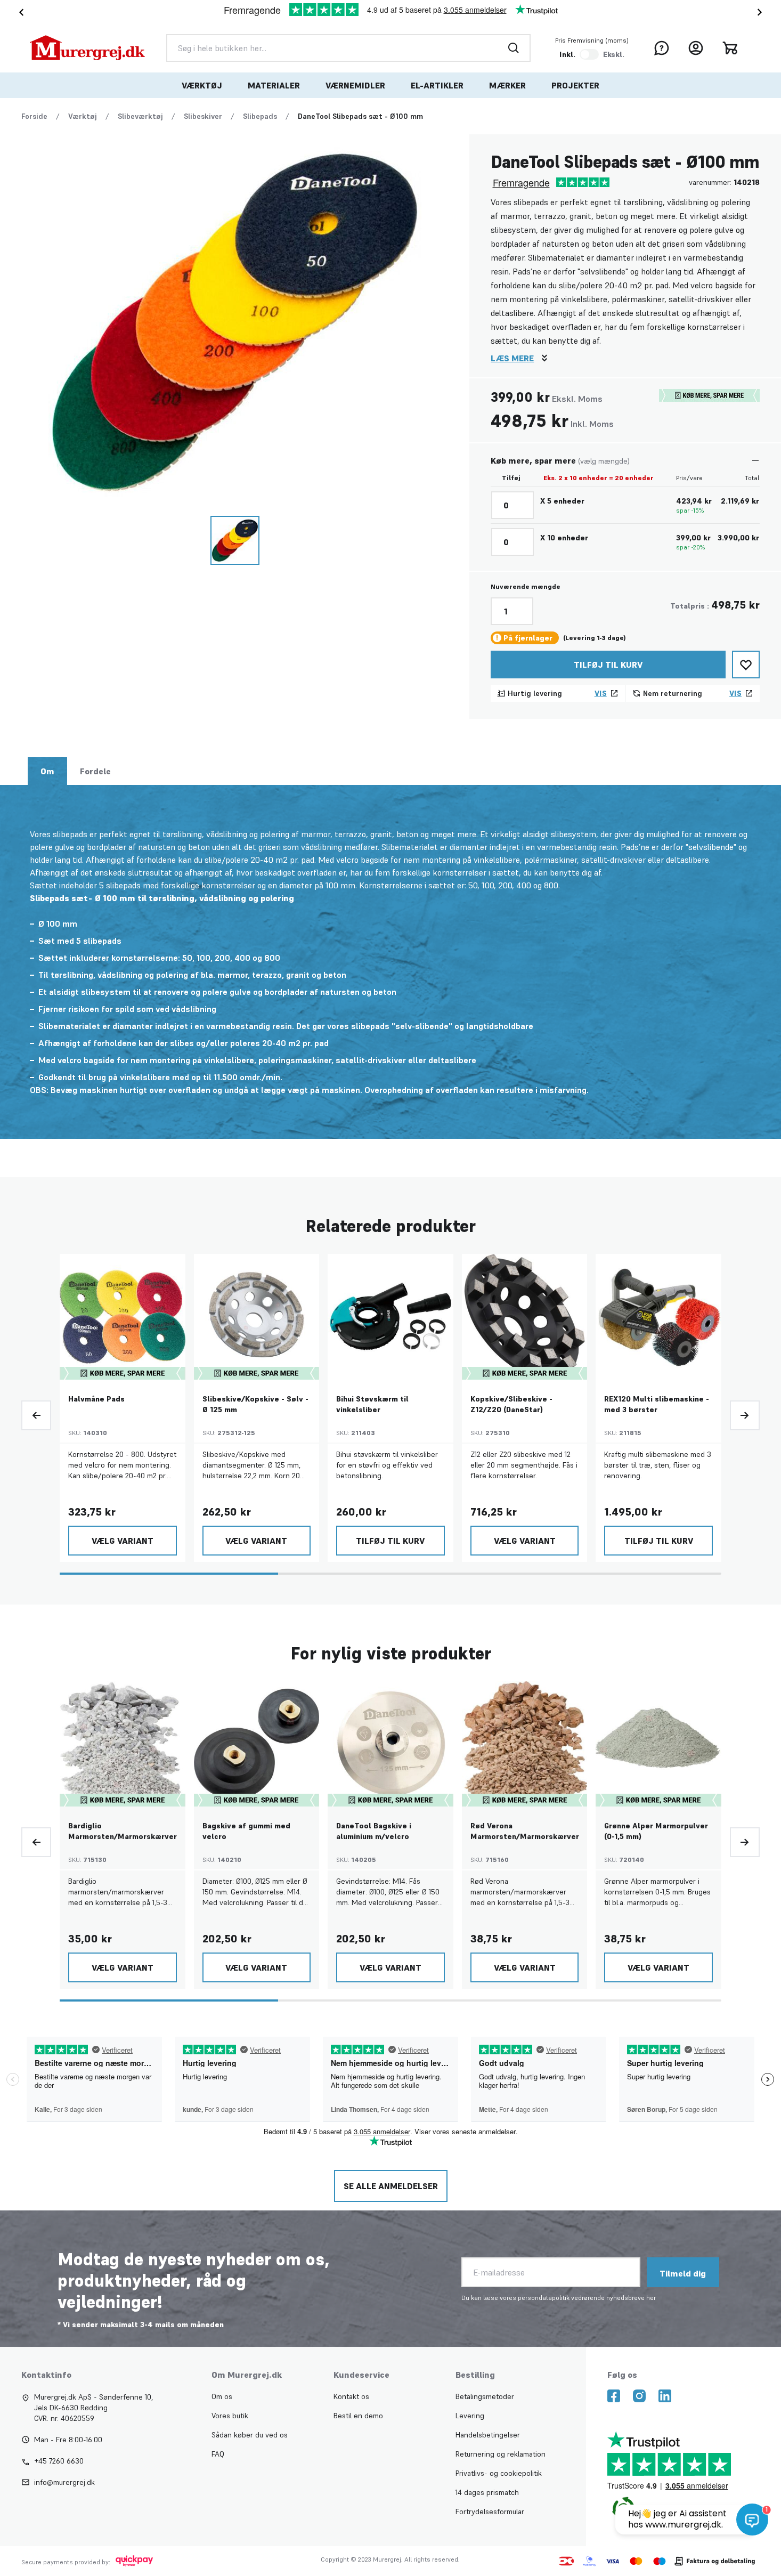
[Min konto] (696, 48)
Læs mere (512, 358)
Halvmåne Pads (96, 1399)
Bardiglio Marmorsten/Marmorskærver (123, 1831)
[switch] (589, 54)
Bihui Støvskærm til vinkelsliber (372, 1404)
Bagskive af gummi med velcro (246, 1831)
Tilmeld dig (683, 2273)
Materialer (274, 85)
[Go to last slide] (19, 12)
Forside (34, 116)
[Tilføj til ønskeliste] (746, 665)
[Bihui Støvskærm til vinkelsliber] (390, 1317)
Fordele (95, 771)
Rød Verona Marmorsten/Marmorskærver (525, 1831)
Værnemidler (355, 85)
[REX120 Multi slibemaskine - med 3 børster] (658, 1317)
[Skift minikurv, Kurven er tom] (730, 48)
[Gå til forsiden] (87, 48)
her (651, 2298)
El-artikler (437, 85)
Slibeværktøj (140, 116)
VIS (601, 693)
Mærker (507, 85)
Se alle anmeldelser (391, 2186)
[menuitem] (202, 85)
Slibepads (260, 116)
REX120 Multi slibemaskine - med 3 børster (657, 1404)
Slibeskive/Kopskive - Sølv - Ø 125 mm (255, 1404)
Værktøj (202, 85)
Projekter (575, 85)
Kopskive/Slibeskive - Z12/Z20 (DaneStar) (511, 1404)
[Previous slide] (36, 1415)
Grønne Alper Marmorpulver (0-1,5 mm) (656, 1831)
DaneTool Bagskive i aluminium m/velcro (374, 1831)
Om (47, 771)
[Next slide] (762, 12)
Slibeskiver (203, 116)
